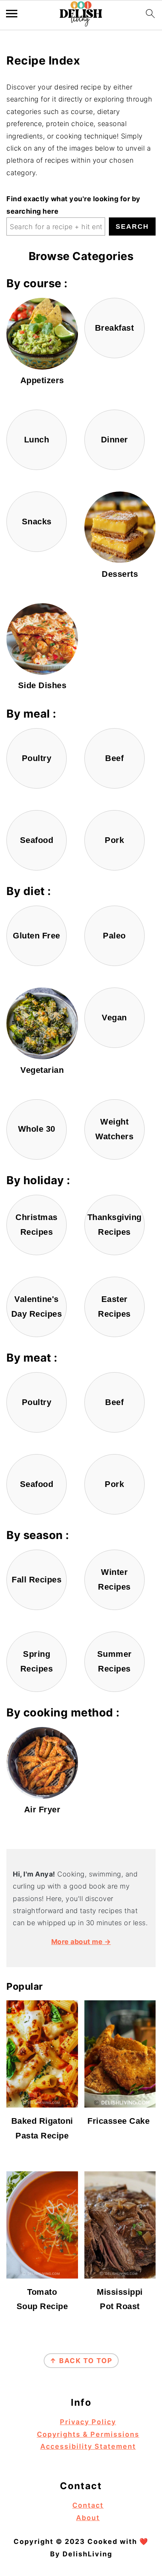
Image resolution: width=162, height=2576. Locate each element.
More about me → (81, 1942)
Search (132, 226)
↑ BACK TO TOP (81, 2361)
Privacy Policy (88, 2422)
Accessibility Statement (88, 2446)
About (88, 2518)
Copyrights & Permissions (88, 2434)
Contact (88, 2505)
